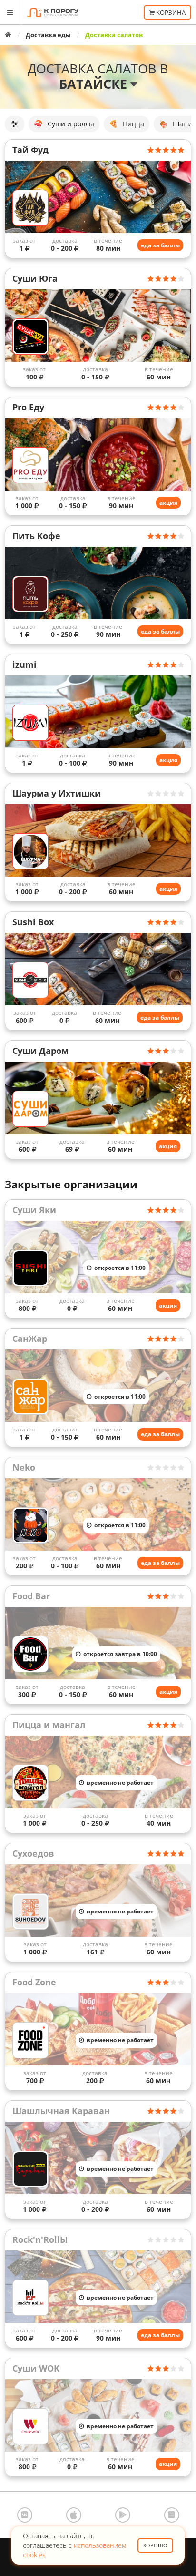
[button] (15, 124)
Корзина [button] (170, 12)
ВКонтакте (25, 2515)
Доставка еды (48, 35)
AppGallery (172, 2515)
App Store (74, 2515)
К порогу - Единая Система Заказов (53, 12)
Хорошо (155, 2545)
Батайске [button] (95, 84)
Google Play (123, 2515)
